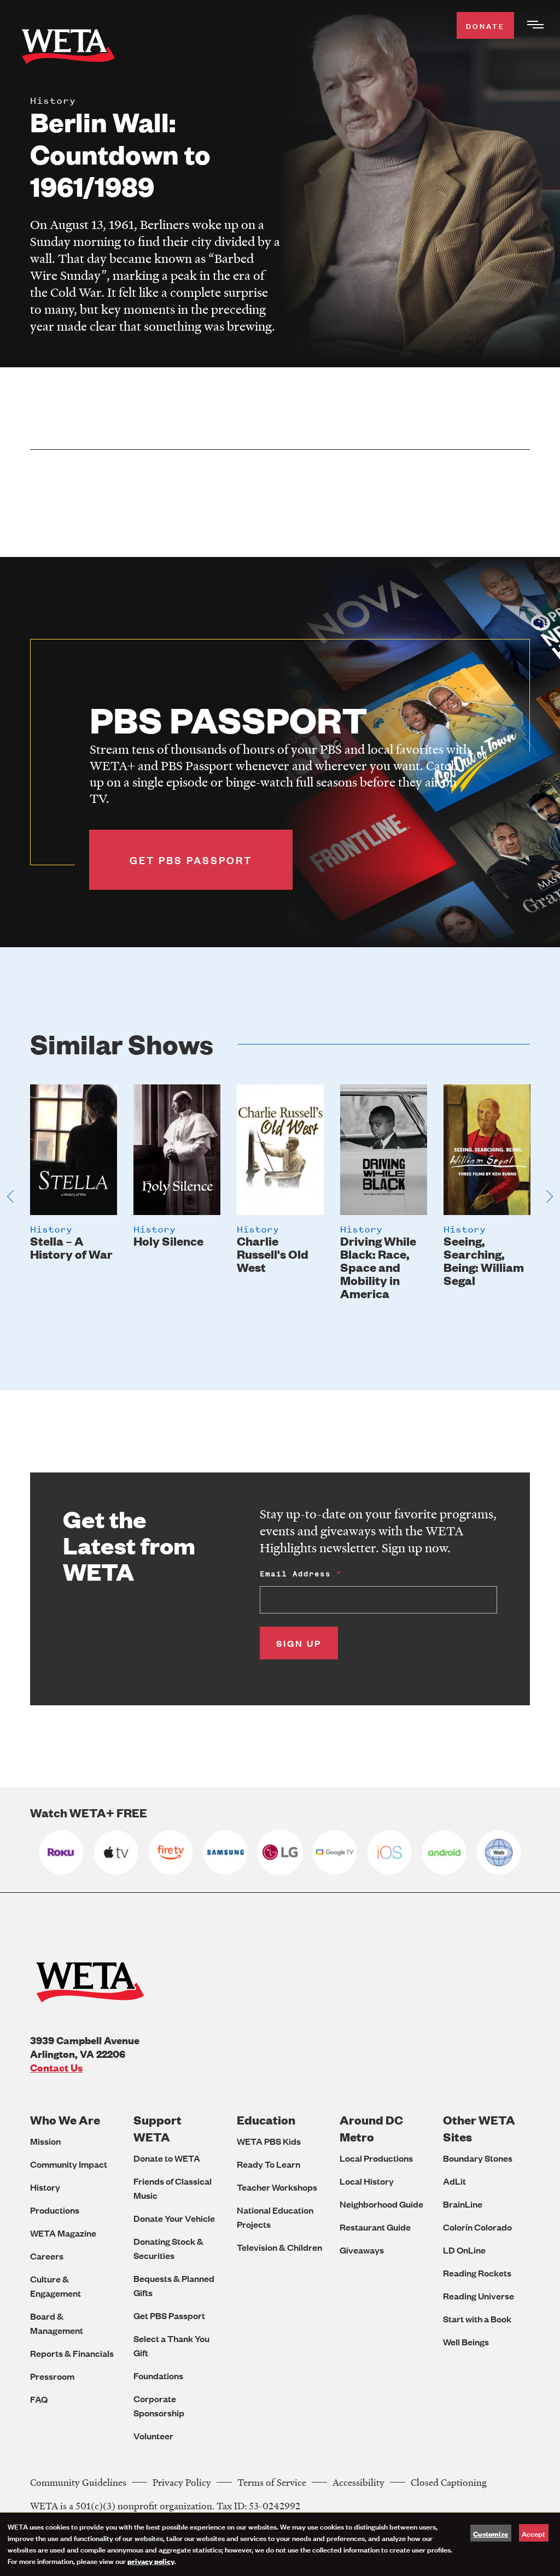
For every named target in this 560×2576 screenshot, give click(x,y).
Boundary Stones (478, 2158)
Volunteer (153, 2436)
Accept (533, 2533)
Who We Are (65, 2120)
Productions (55, 2210)
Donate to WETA (167, 2158)
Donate (485, 25)
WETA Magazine (63, 2233)
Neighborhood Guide (381, 2204)
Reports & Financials (72, 2353)
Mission (45, 2141)
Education (266, 2120)
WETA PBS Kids (269, 2141)
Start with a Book (477, 2319)
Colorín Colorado (477, 2227)
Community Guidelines (78, 2482)
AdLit (454, 2181)
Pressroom (52, 2376)
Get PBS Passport (169, 2316)
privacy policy (151, 2561)
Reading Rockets (477, 2273)
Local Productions (376, 2158)
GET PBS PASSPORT (191, 860)
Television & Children (279, 2247)
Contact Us (56, 2067)
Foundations (158, 2376)
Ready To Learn (269, 2164)
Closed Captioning (449, 2482)
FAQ (39, 2399)
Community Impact (69, 2164)
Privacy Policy (182, 2482)
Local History (367, 2181)
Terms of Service (272, 2482)
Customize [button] (491, 2533)
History (45, 2187)
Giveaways (362, 2250)
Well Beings (466, 2342)
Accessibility (358, 2482)
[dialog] (280, 2544)
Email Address (295, 1574)
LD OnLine (464, 2250)
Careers (47, 2256)
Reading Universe (479, 2296)
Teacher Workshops (277, 2187)
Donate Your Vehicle (174, 2218)
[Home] (68, 49)
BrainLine (463, 2204)
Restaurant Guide (375, 2227)
